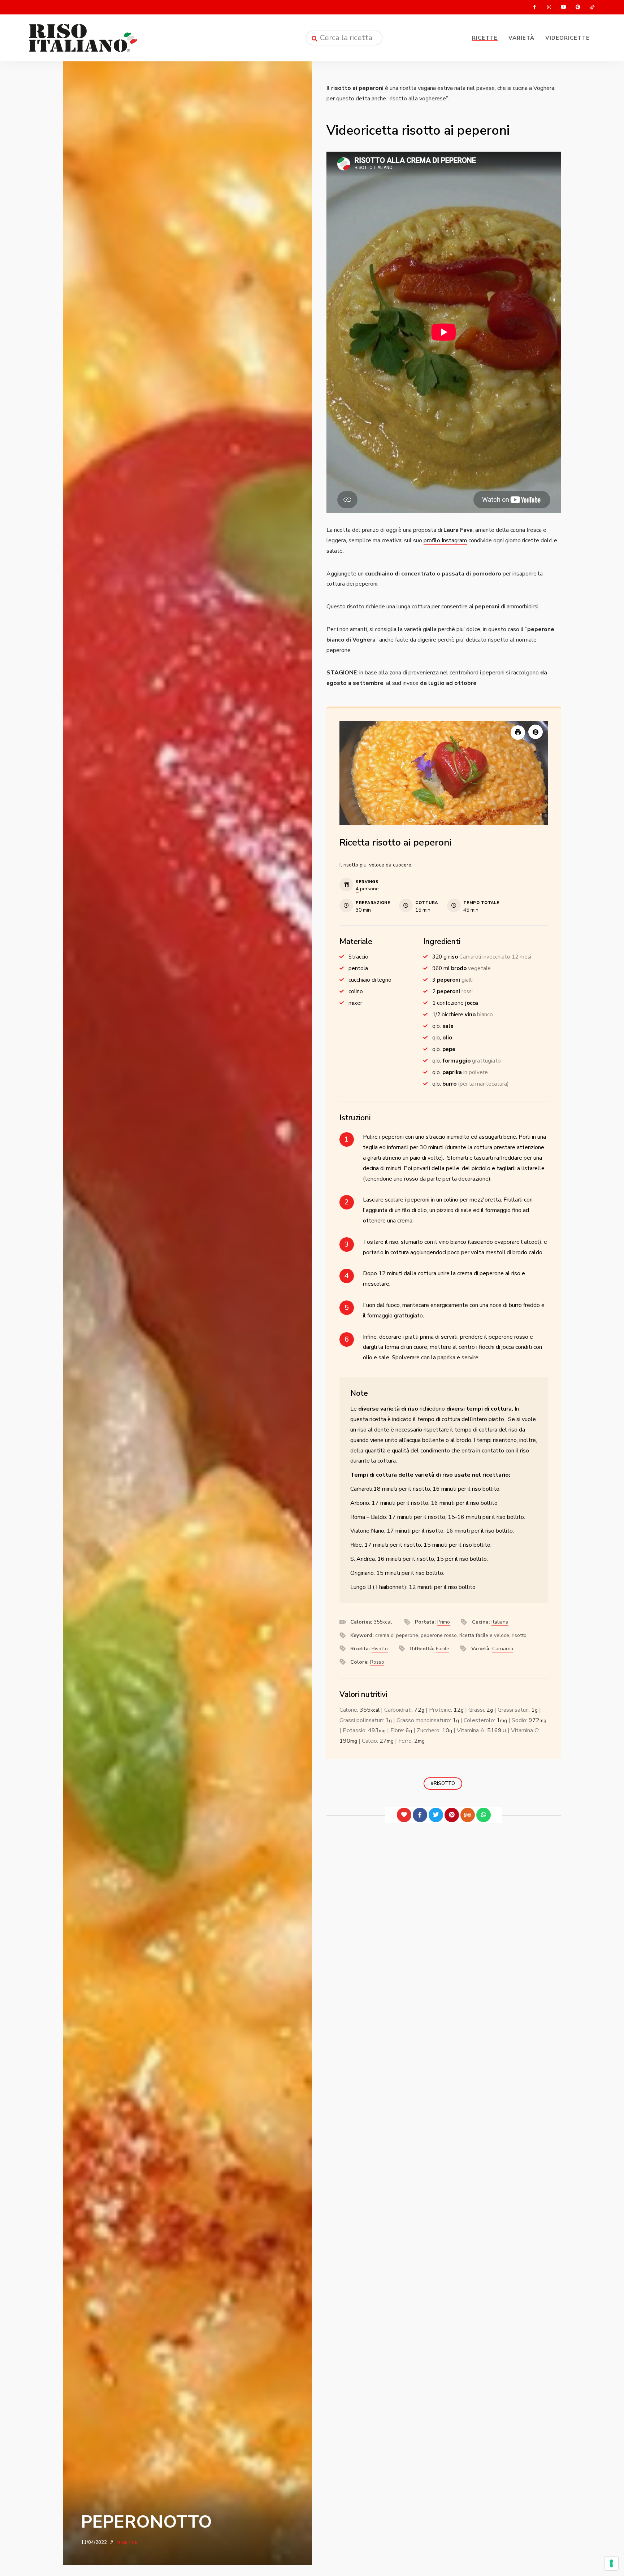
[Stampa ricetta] (518, 733)
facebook (534, 7)
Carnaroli (503, 1649)
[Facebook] (420, 1815)
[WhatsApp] (484, 1815)
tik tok (592, 7)
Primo (444, 1622)
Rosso (377, 1662)
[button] (536, 732)
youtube (563, 7)
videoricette (567, 38)
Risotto (380, 1649)
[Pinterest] (452, 1815)
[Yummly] (468, 1815)
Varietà (521, 38)
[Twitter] (436, 1815)
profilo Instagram (445, 540)
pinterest (578, 7)
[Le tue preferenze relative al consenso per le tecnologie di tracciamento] (611, 2563)
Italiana (500, 1622)
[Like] (404, 1815)
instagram (549, 7)
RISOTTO (444, 1784)
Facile (443, 1649)
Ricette (485, 38)
